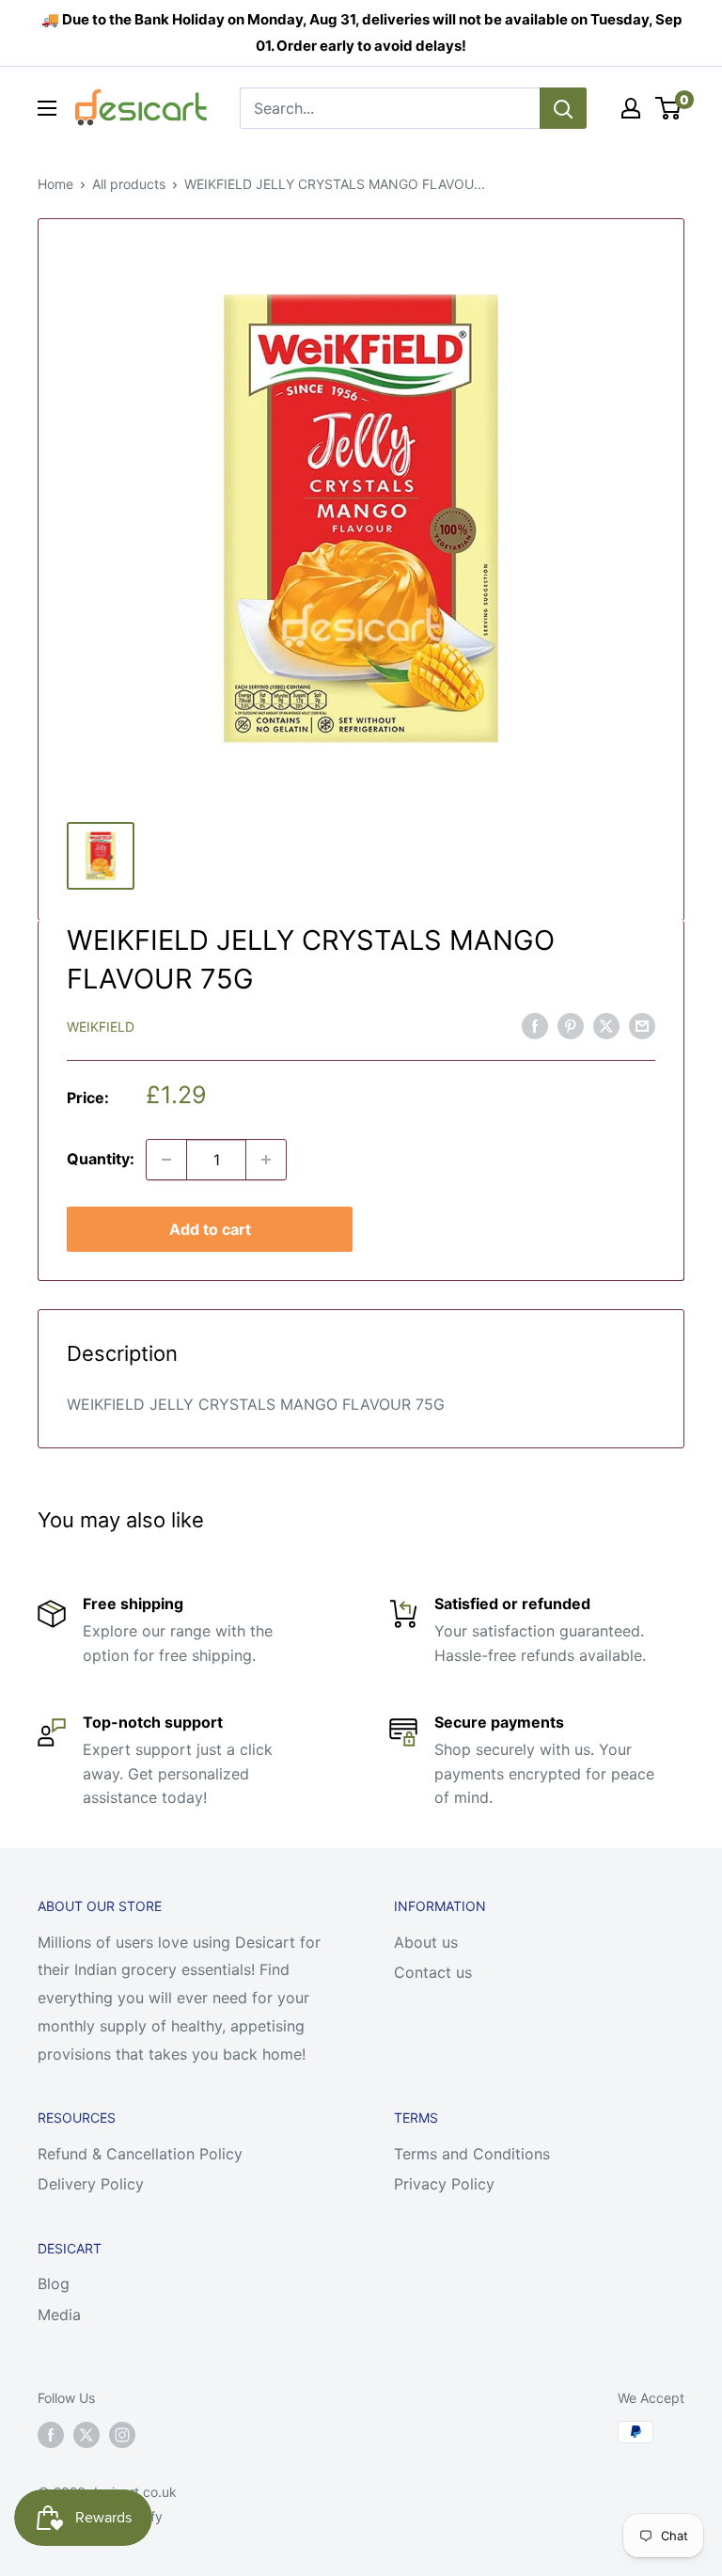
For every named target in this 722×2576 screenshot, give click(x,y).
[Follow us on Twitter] (86, 2434)
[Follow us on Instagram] (122, 2434)
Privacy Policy (444, 2184)
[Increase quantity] (266, 1160)
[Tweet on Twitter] (606, 1025)
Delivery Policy (91, 2184)
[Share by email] (642, 1025)
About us (426, 1942)
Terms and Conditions (472, 2154)
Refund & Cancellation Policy (140, 2154)
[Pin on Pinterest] (571, 1025)
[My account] (631, 108)
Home (55, 184)
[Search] (563, 108)
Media (59, 2315)
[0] (669, 108)
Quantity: (101, 1159)
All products (129, 184)
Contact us (433, 1972)
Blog (54, 2284)
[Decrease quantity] (166, 1160)
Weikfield (101, 1027)
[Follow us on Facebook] (51, 2434)
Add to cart (210, 1229)
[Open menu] (47, 108)
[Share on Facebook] (535, 1025)
